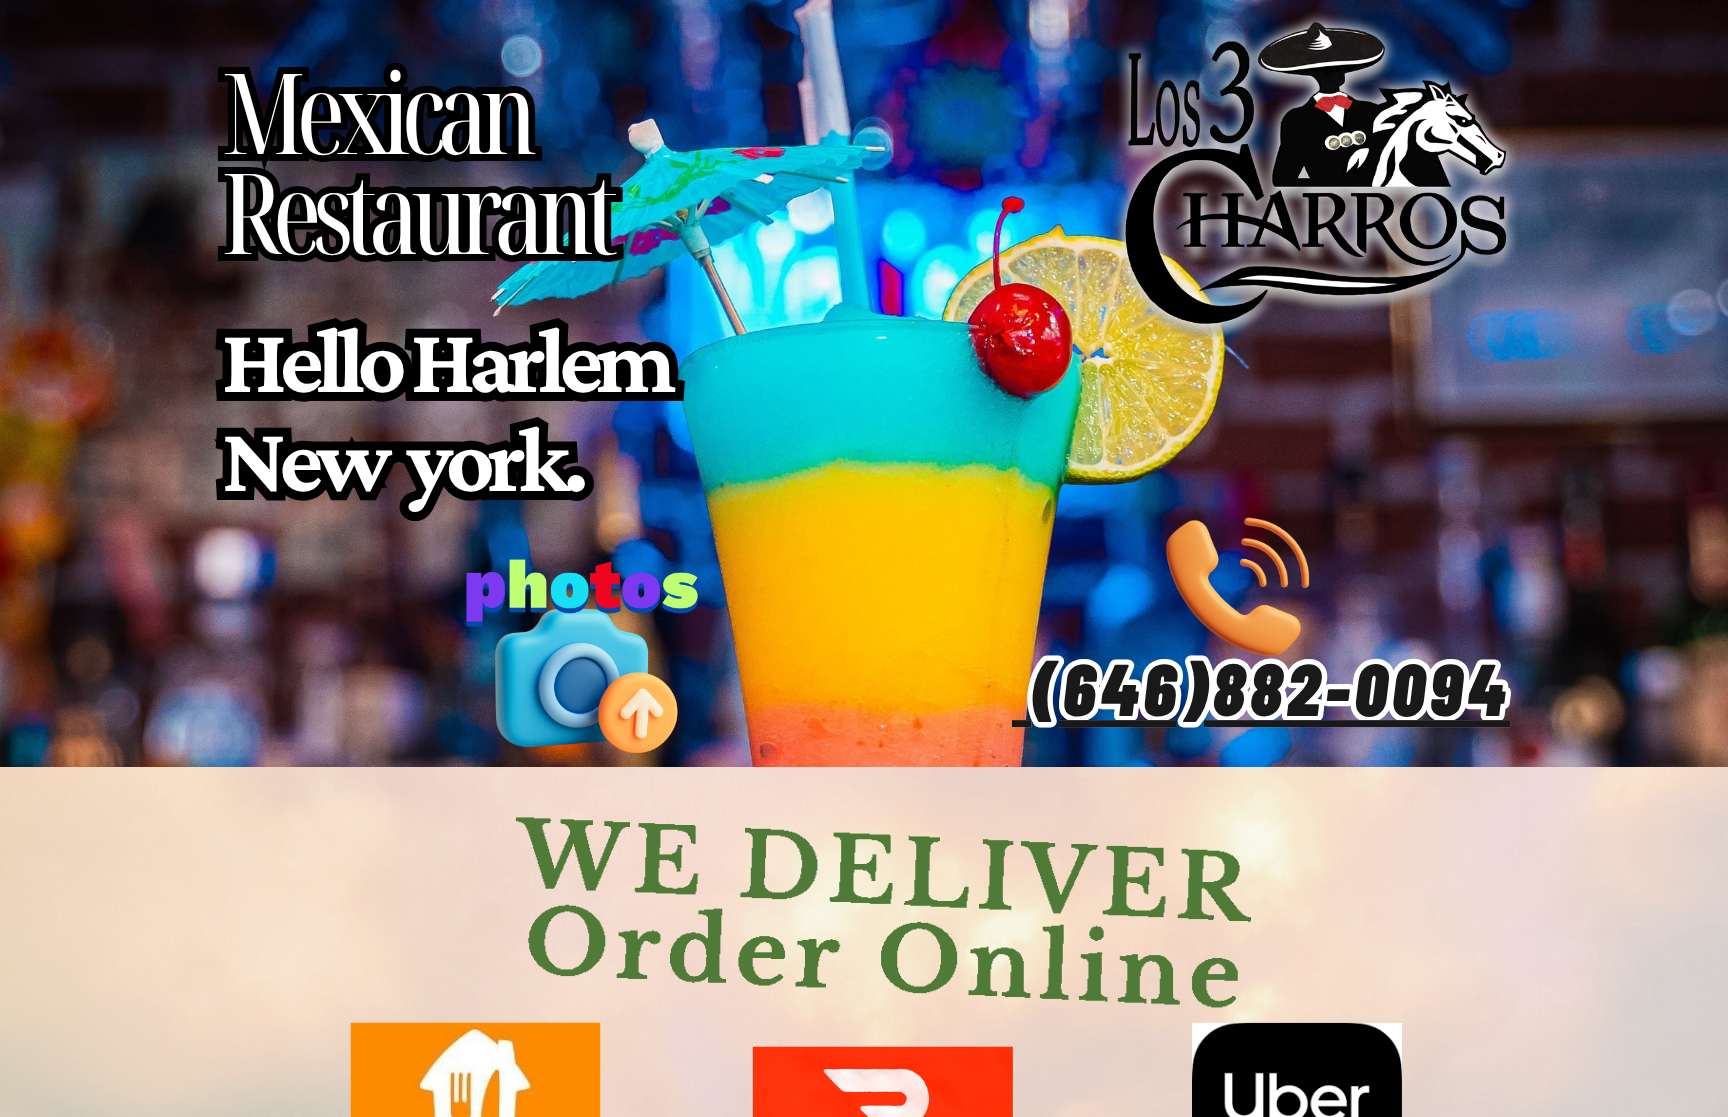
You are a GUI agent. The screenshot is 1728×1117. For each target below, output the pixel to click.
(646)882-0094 (1270, 687)
